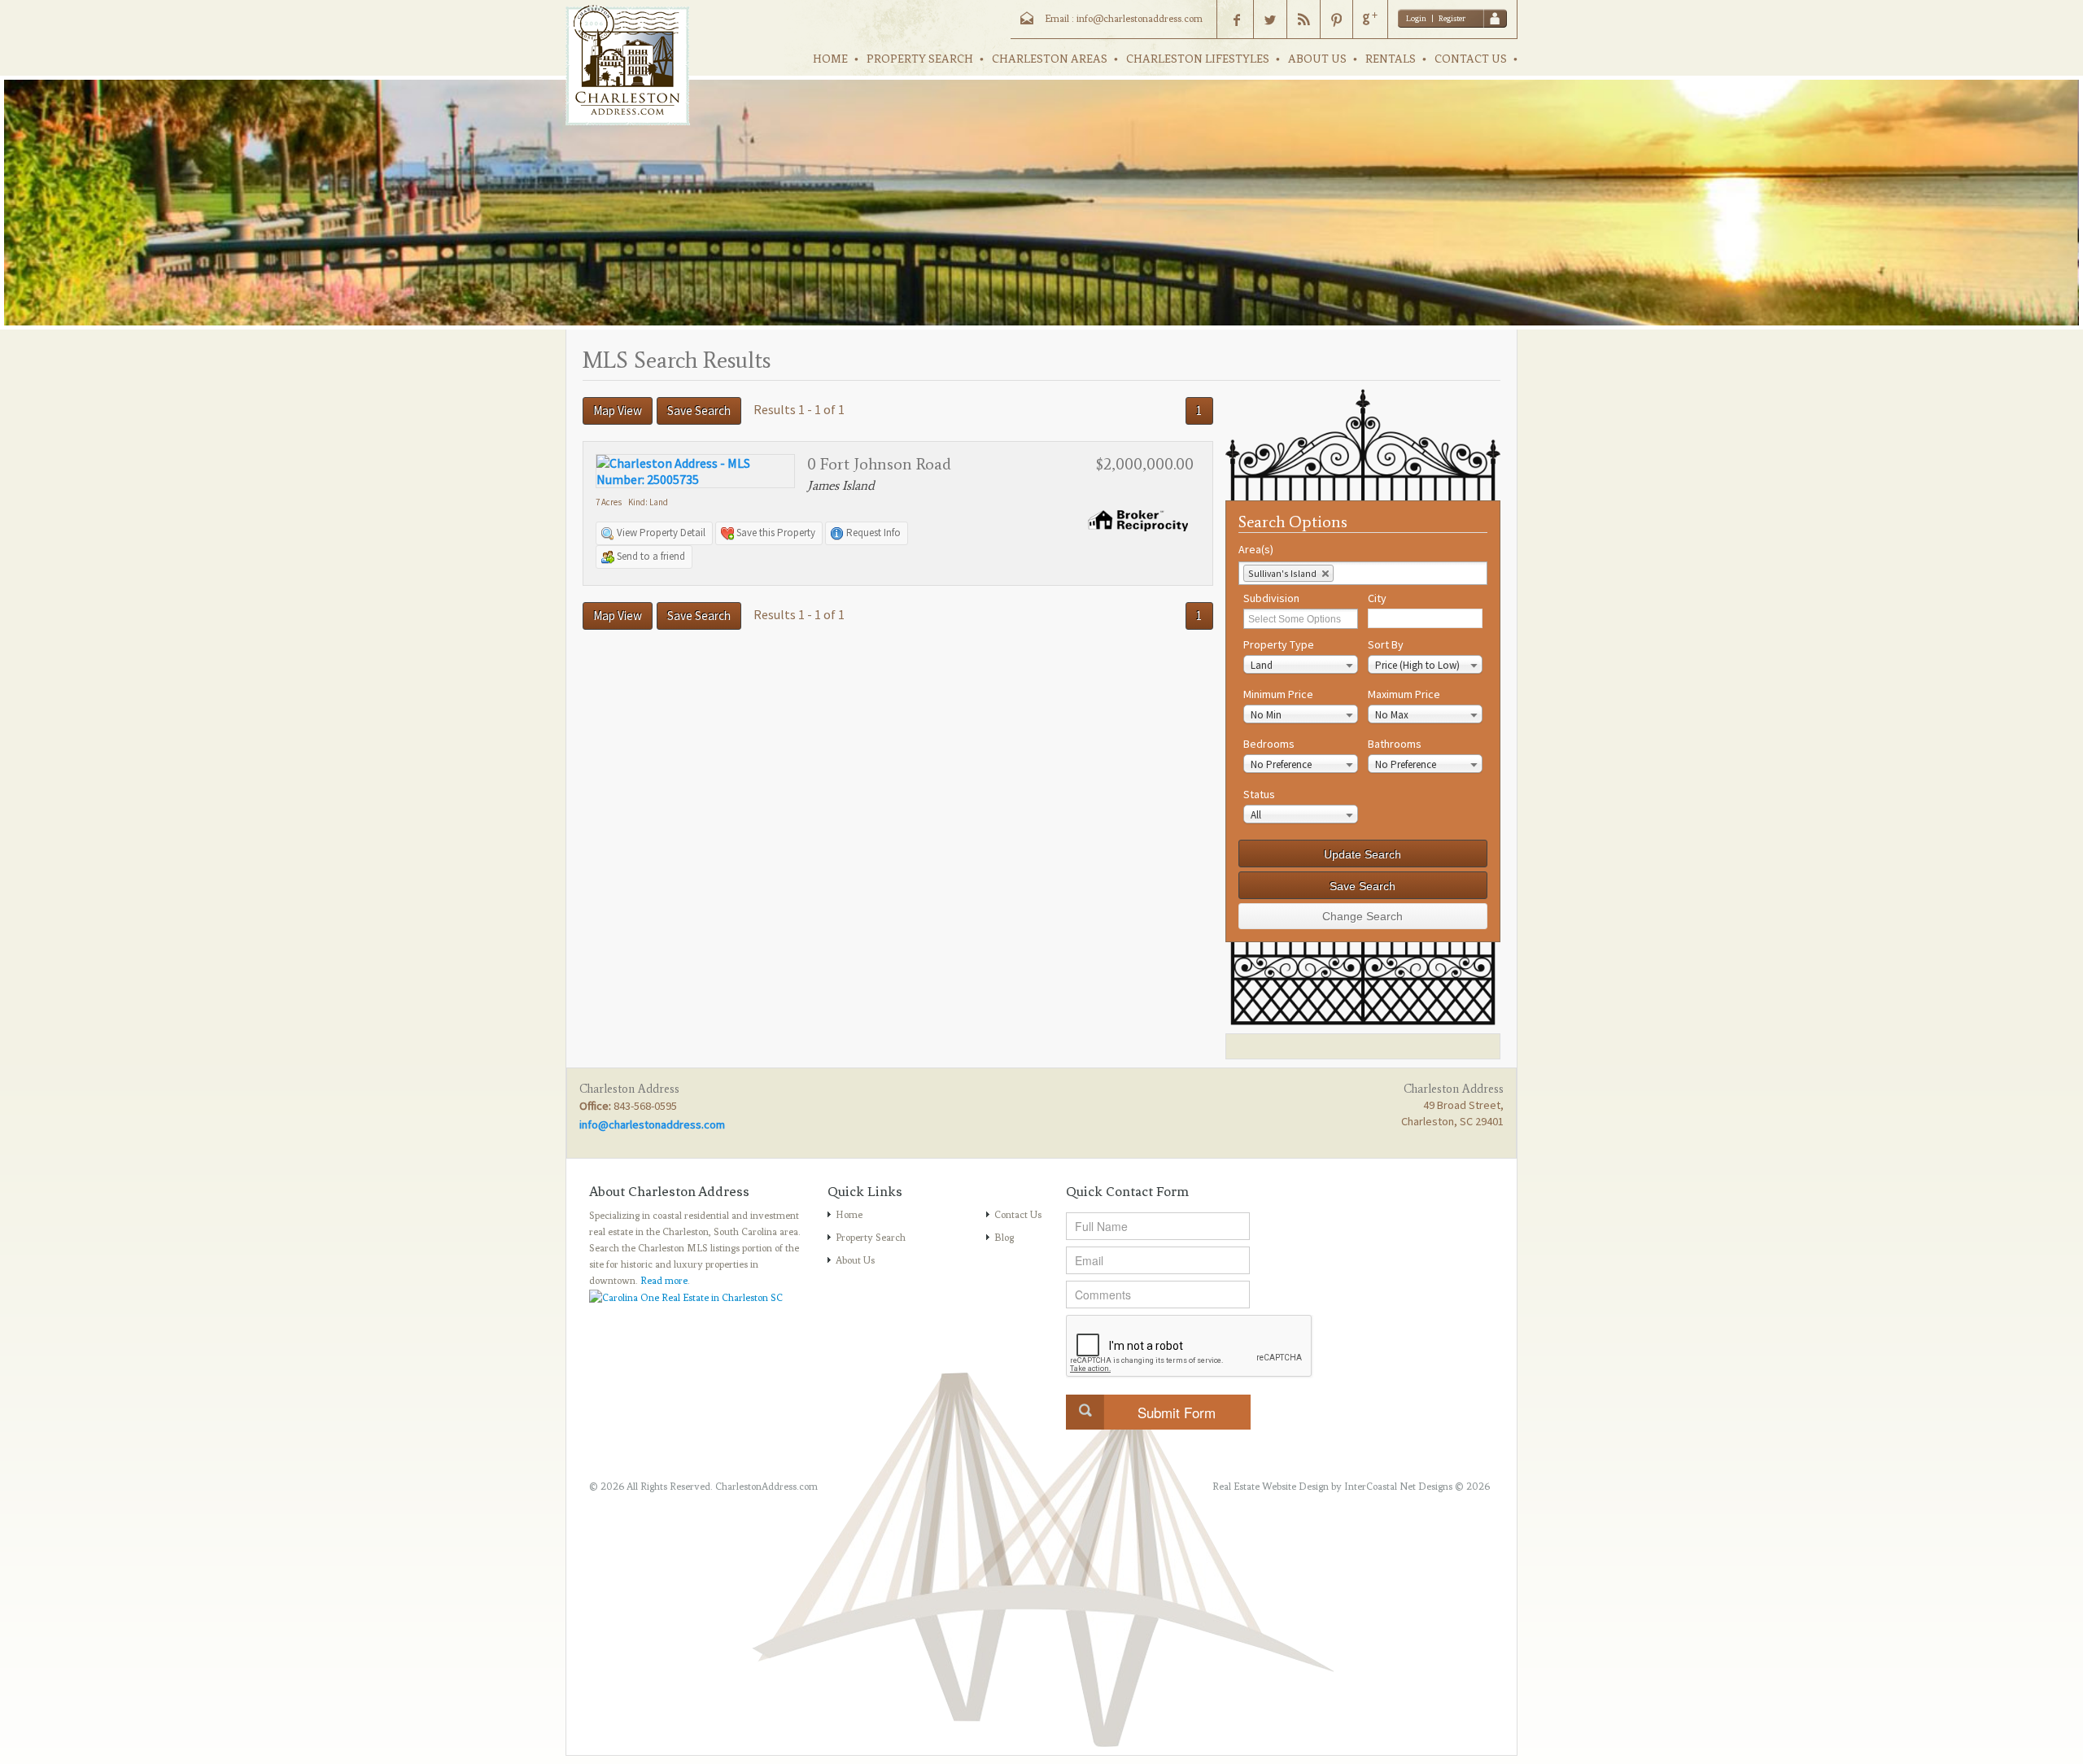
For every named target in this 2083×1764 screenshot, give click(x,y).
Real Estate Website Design (1271, 1487)
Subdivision (1271, 598)
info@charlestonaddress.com (652, 1124)
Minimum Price (1278, 694)
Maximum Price (1404, 694)
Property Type (1279, 644)
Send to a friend (651, 556)
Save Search (699, 410)
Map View (618, 410)
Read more (664, 1281)
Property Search (871, 1238)
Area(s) (1256, 549)
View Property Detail (661, 533)
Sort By (1386, 644)
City (1377, 598)
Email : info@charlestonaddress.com (1124, 19)
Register (1452, 18)
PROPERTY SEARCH (920, 59)
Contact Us (1018, 1215)
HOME (830, 59)
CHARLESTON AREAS (1050, 59)
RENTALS (1391, 59)
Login (1416, 18)
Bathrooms (1395, 744)
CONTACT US (1471, 59)
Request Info (873, 533)
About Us (855, 1260)
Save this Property (776, 533)
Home (849, 1215)
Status (1259, 794)
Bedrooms (1269, 744)
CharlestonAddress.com (766, 1487)
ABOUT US (1317, 59)
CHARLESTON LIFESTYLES (1198, 59)
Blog (1004, 1238)
